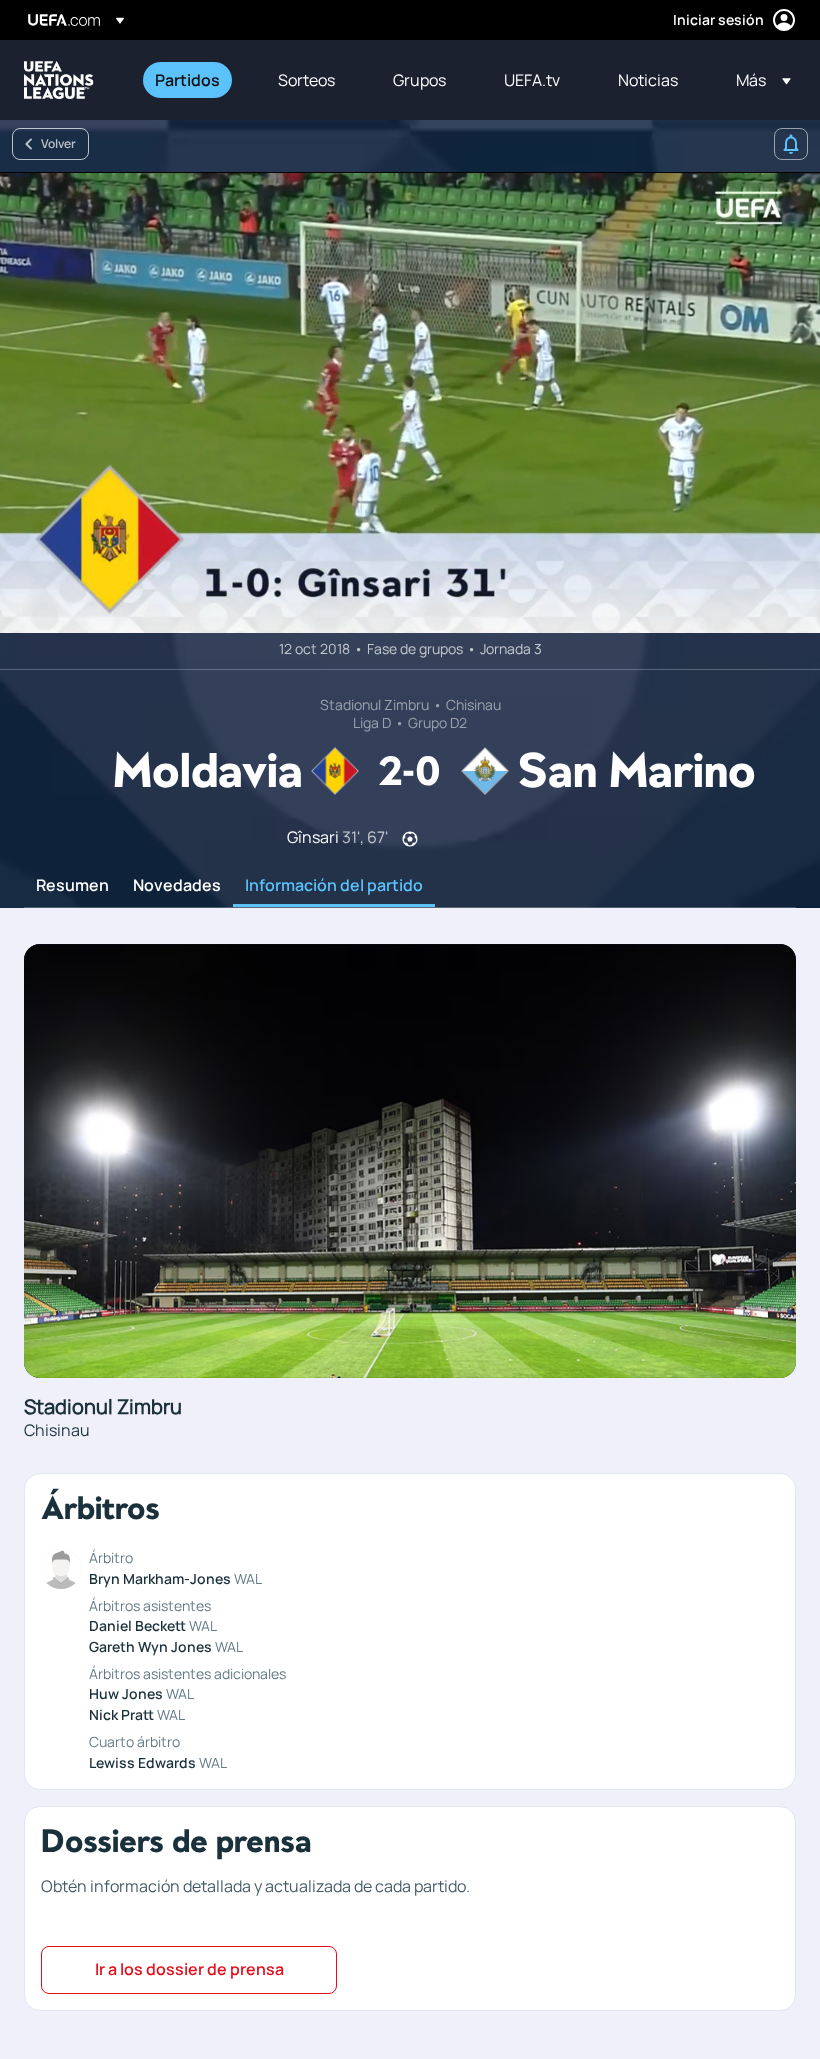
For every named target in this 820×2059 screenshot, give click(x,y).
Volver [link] (58, 143)
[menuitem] (191, 80)
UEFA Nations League (59, 80)
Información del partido (334, 886)
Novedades (177, 886)
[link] (187, 80)
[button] (757, 80)
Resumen (72, 886)
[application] (410, 402)
